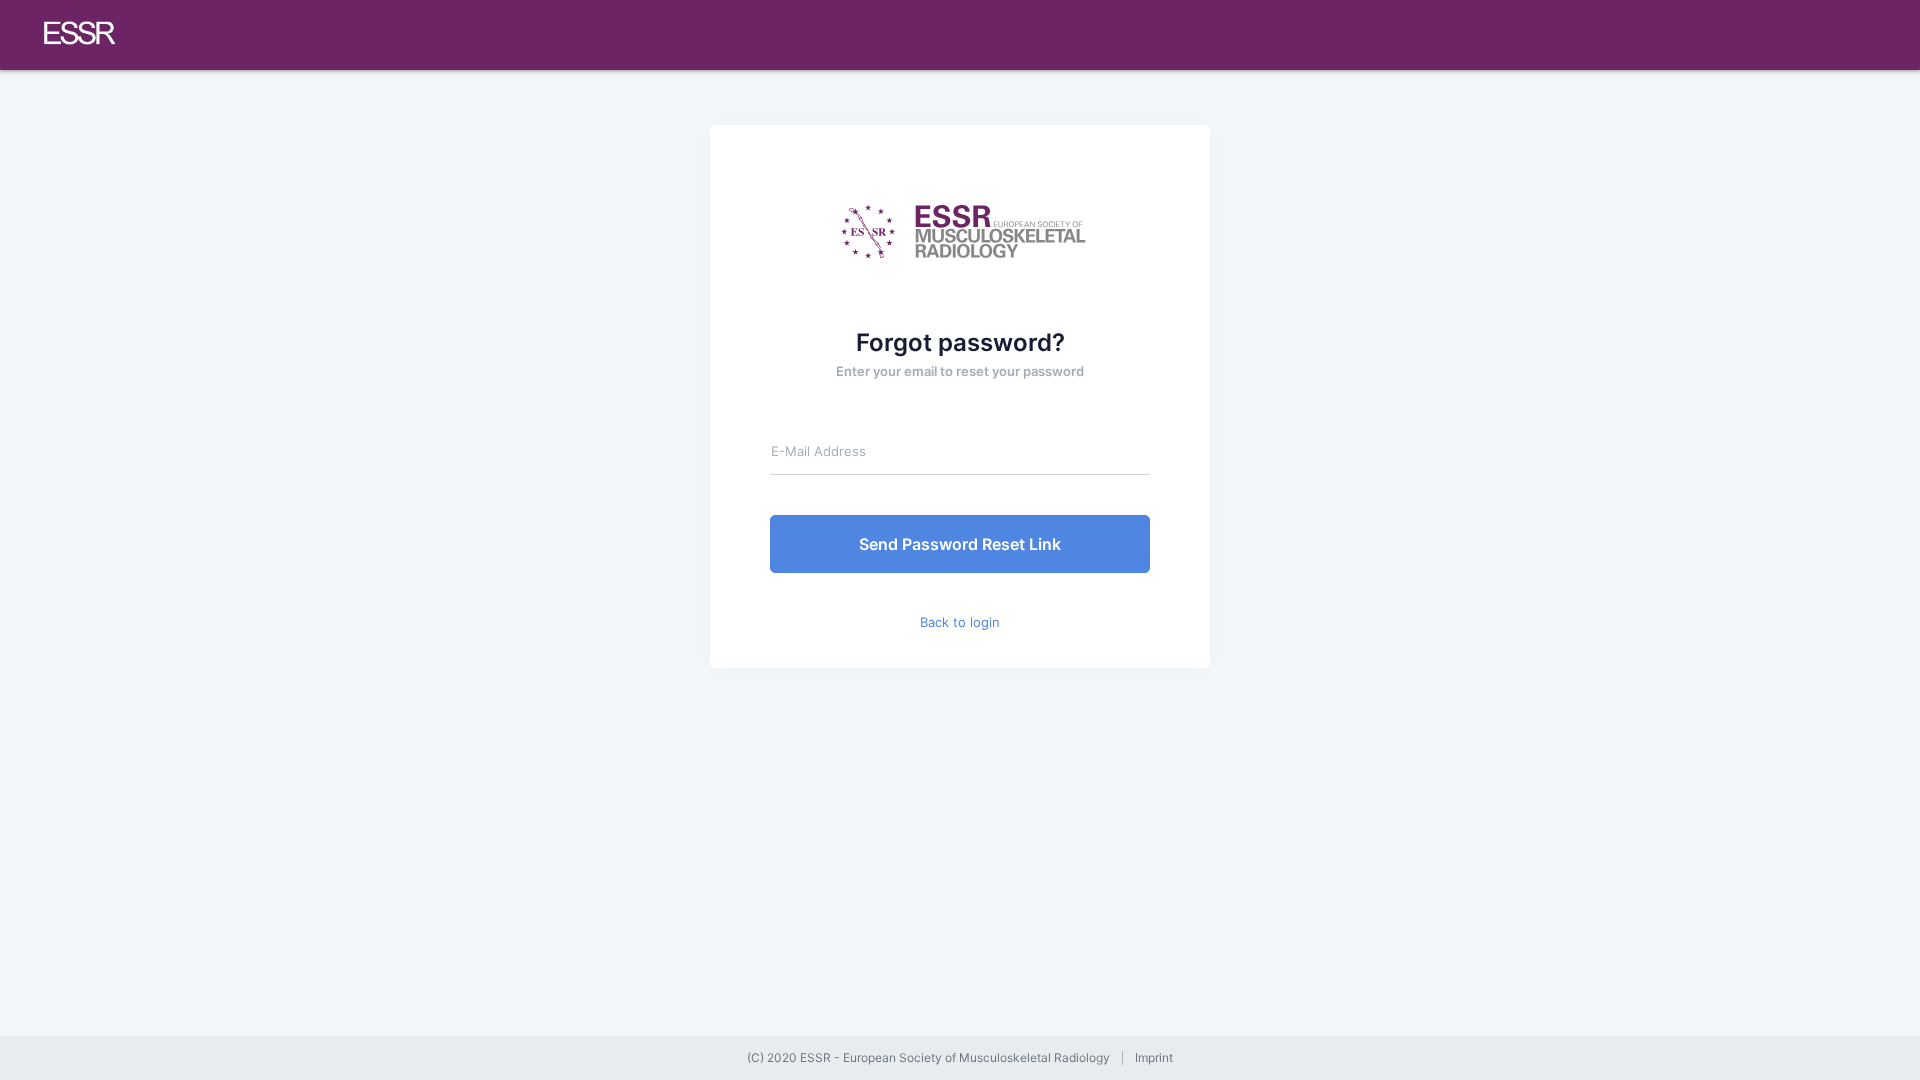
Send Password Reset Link (960, 544)
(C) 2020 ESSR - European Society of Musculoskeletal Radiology (928, 1058)
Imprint (1154, 1058)
